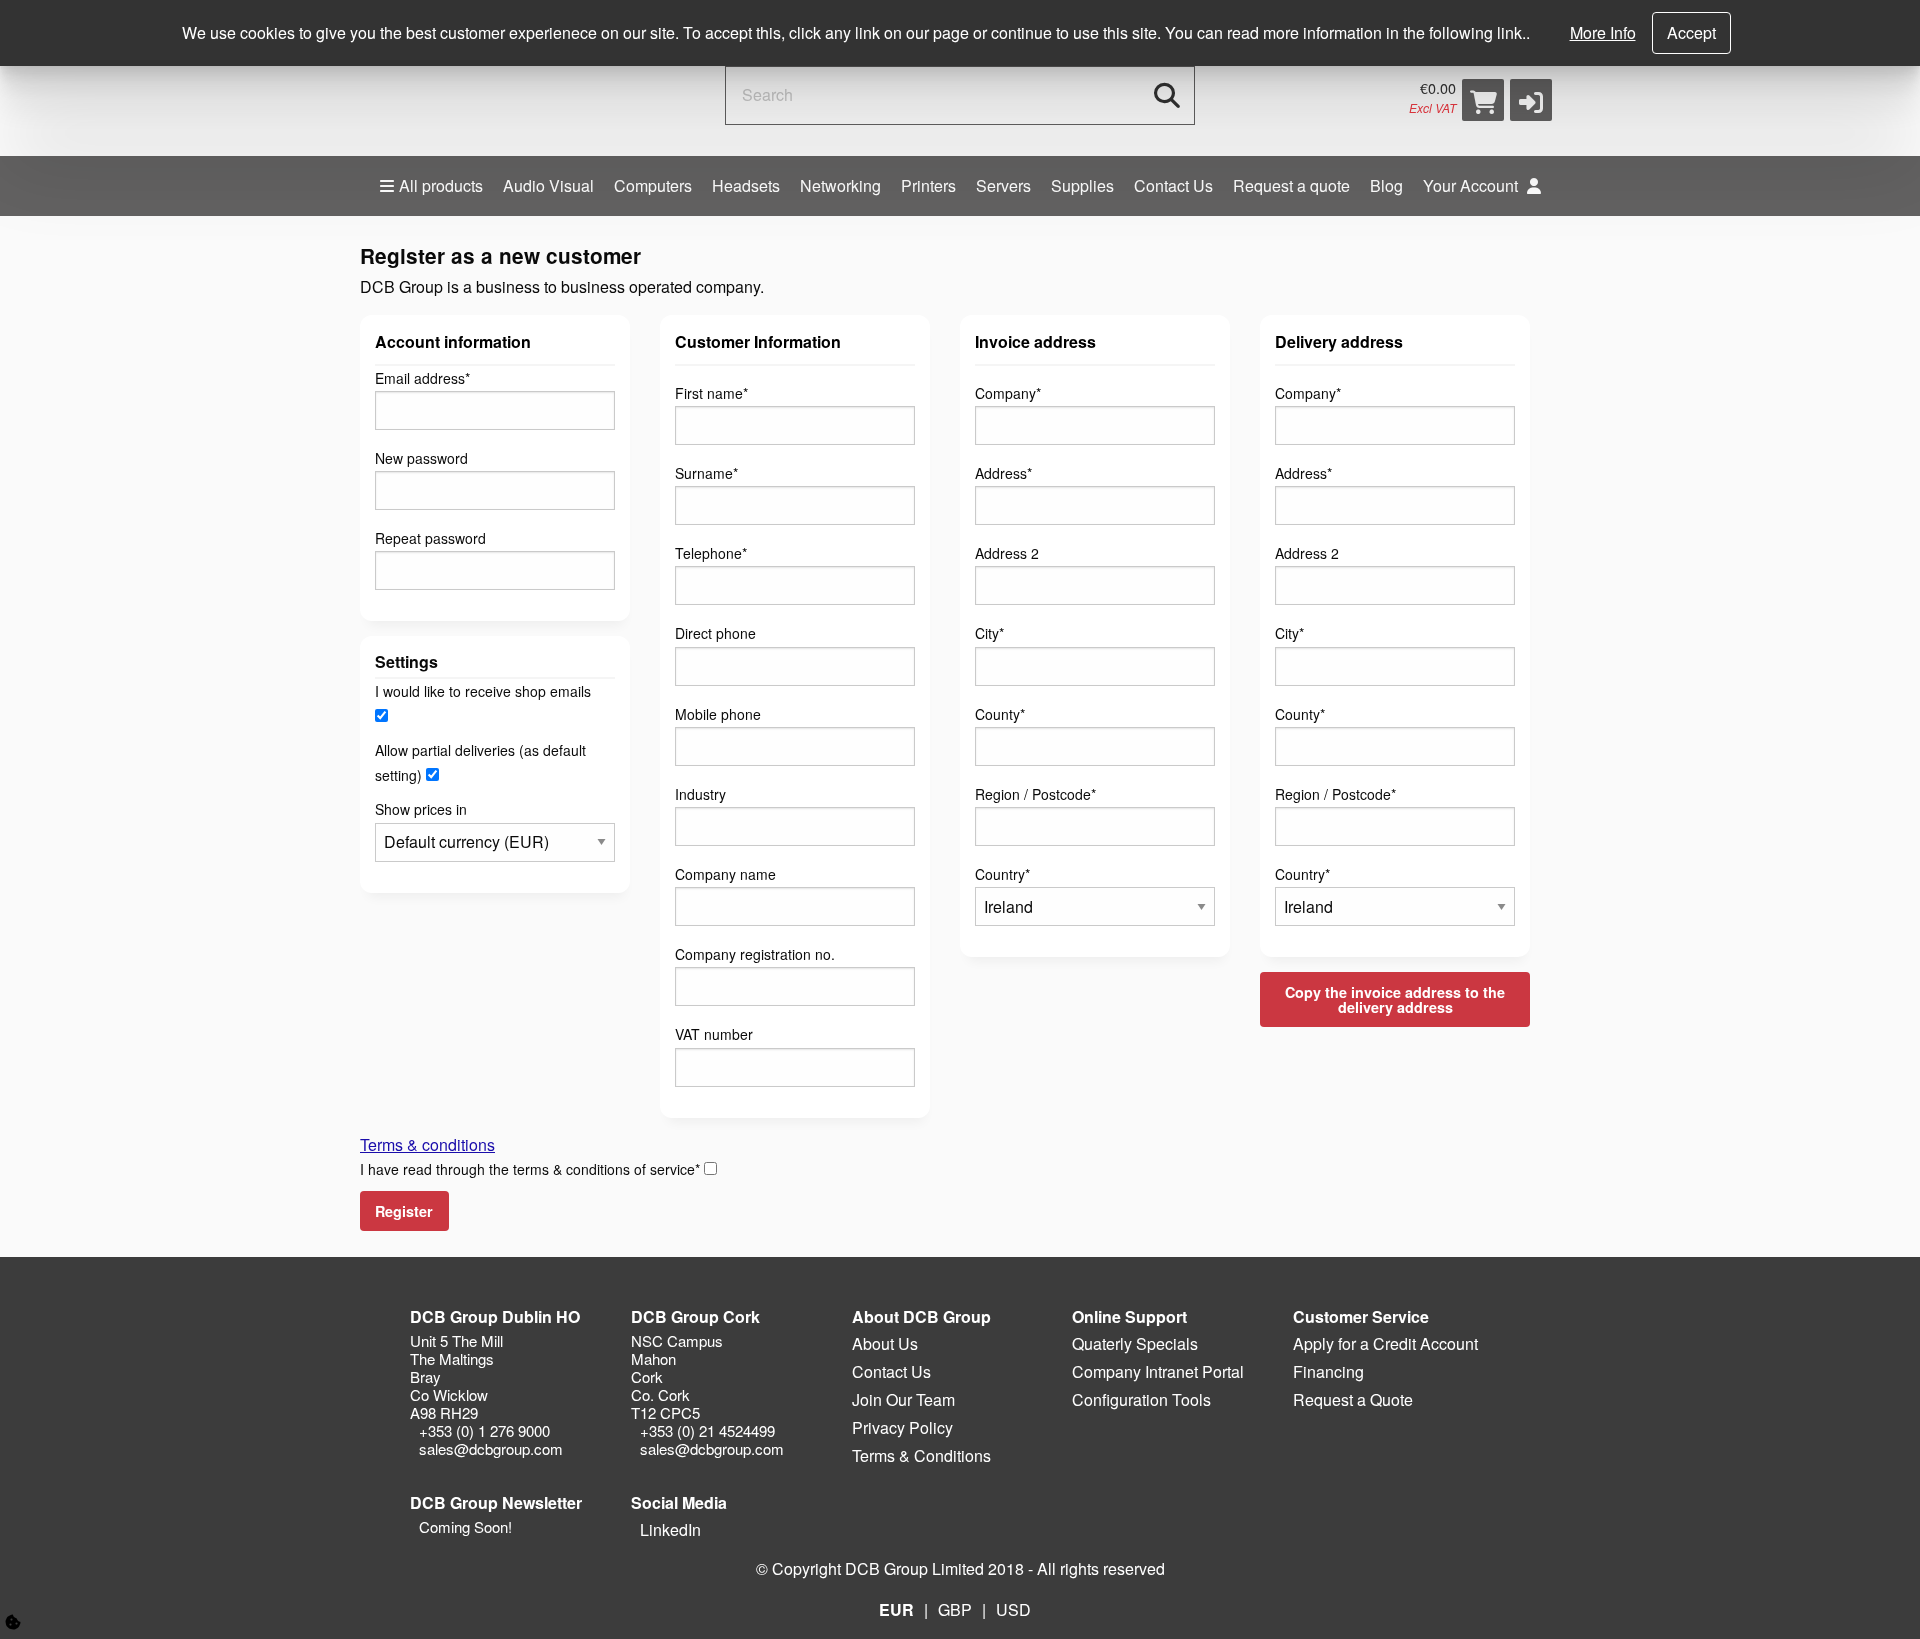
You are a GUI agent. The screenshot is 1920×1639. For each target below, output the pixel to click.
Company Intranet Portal (1158, 1371)
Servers (1003, 185)
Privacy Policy (902, 1427)
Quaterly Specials (1135, 1343)
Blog (1386, 185)
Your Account (1472, 185)
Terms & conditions (427, 1144)
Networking (840, 185)
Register (404, 1211)
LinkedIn (668, 1529)
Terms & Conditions (921, 1455)
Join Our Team (903, 1399)
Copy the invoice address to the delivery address (1395, 999)
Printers (928, 185)
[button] (1531, 100)
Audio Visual (548, 185)
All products (441, 185)
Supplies (1082, 185)
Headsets (746, 185)
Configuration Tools (1141, 1399)
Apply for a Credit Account (1385, 1343)
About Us (885, 1343)
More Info (1603, 32)
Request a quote (1291, 185)
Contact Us (1173, 185)
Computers (653, 185)
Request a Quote (1353, 1399)
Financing (1328, 1371)
